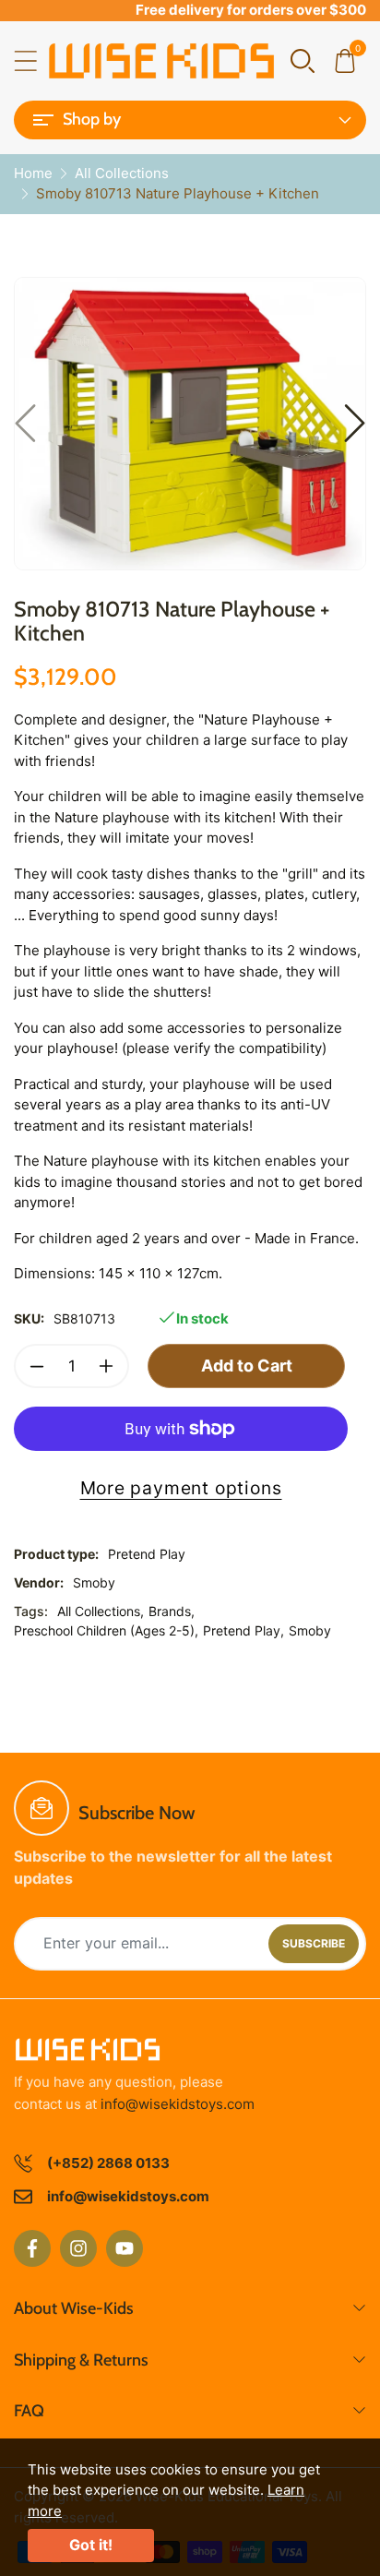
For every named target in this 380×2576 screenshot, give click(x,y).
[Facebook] (32, 2248)
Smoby (94, 1582)
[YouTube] (125, 2248)
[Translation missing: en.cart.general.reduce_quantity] (37, 1366)
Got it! (91, 2545)
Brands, (172, 1611)
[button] (303, 60)
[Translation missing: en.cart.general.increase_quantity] (106, 1366)
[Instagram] (78, 2248)
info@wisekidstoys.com (178, 2104)
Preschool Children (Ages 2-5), (106, 1630)
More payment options (181, 1488)
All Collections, (101, 1611)
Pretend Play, (243, 1630)
